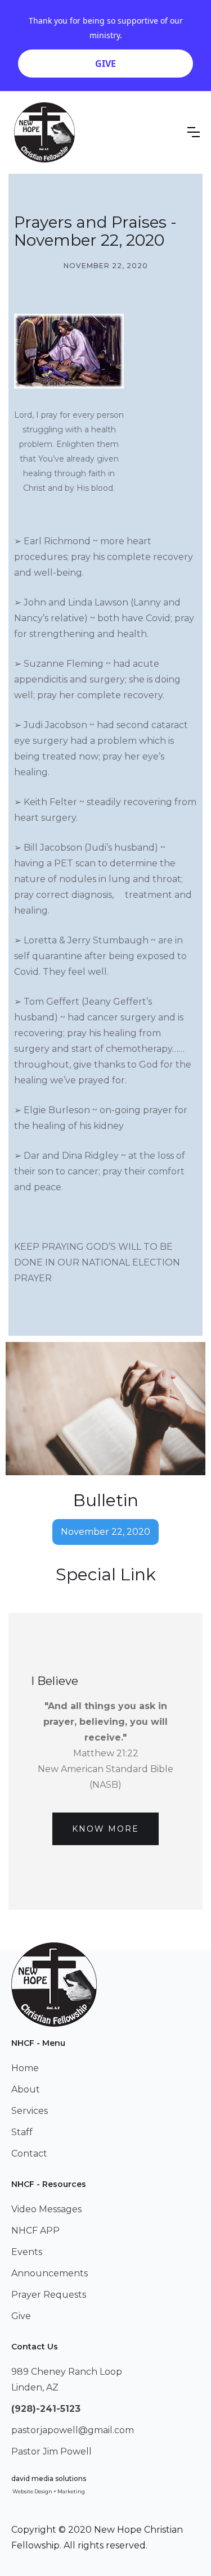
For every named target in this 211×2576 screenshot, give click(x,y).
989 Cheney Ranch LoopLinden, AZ (67, 2380)
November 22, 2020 (105, 1532)
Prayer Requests (49, 2295)
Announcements (50, 2273)
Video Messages (46, 2209)
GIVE (105, 64)
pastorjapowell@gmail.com (73, 2430)
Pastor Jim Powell (51, 2451)
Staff (22, 2132)
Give (21, 2316)
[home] (44, 132)
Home (25, 2068)
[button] (194, 132)
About (26, 2089)
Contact (29, 2154)
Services (30, 2111)
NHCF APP (35, 2231)
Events (27, 2252)
